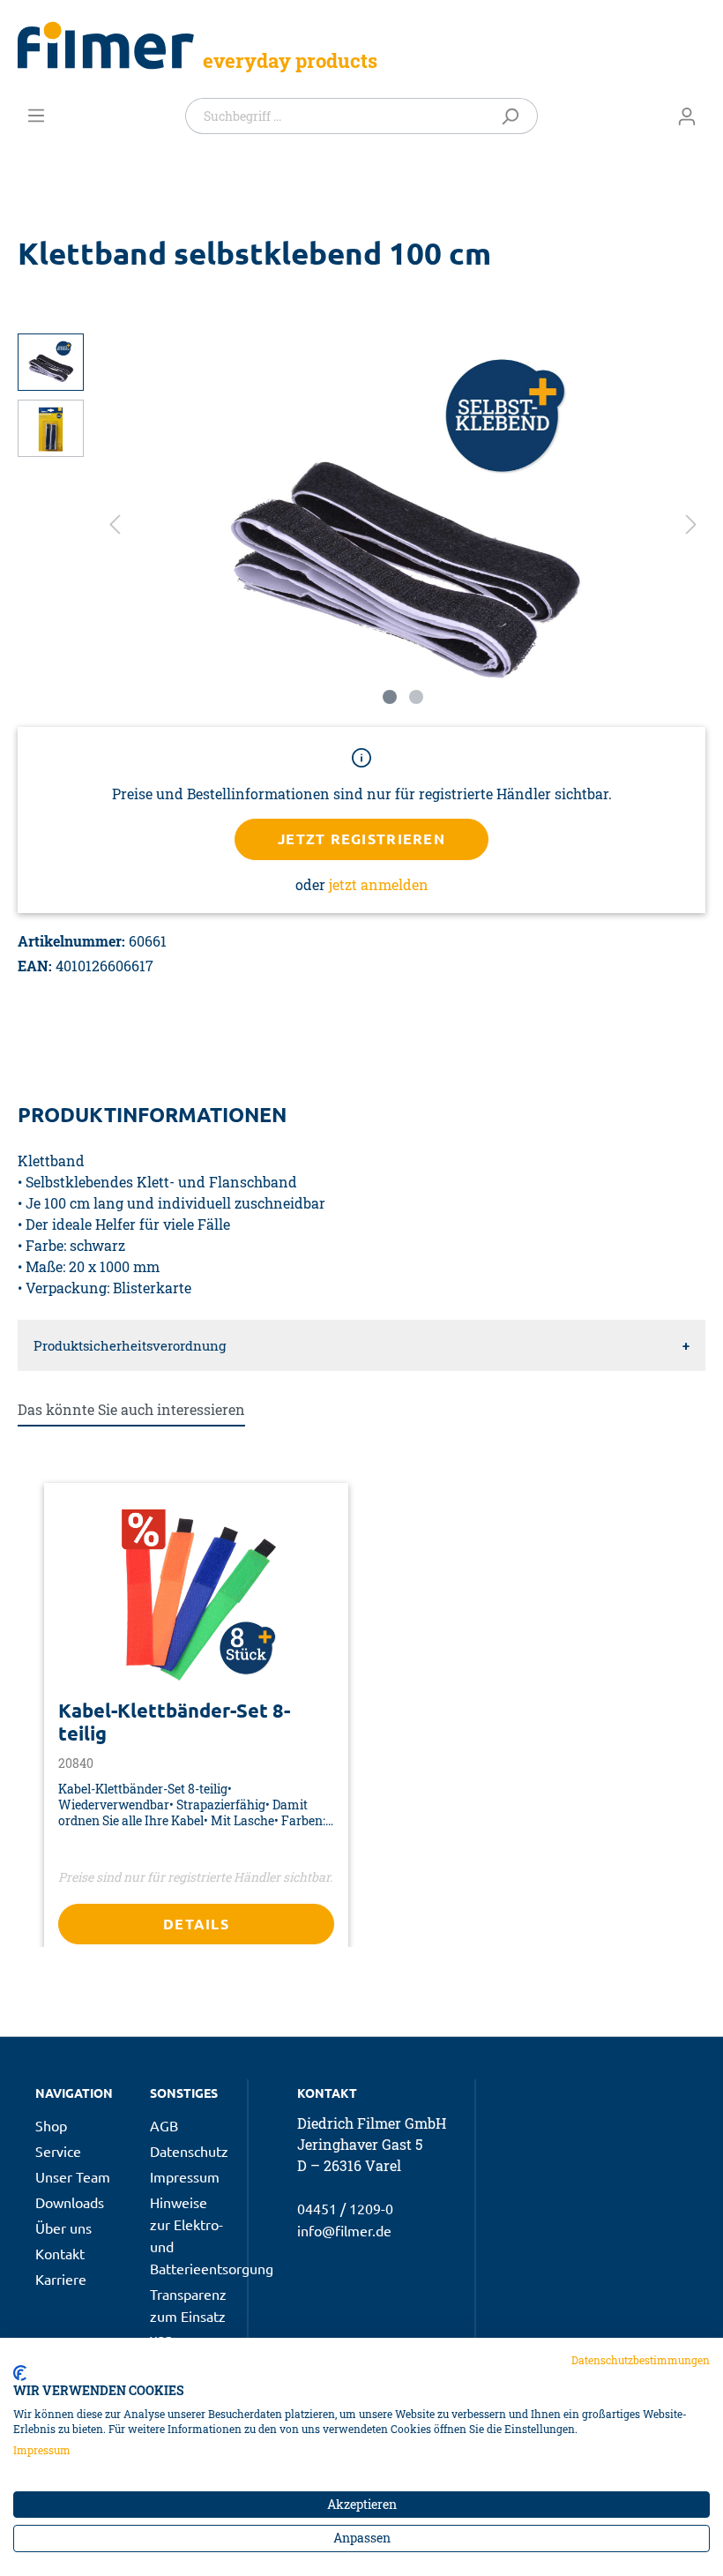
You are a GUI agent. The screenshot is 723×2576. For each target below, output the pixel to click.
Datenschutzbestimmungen (641, 2360)
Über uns (63, 2228)
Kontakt (60, 2253)
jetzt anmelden (379, 884)
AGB (164, 2125)
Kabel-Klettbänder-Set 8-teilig (174, 1722)
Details (196, 1924)
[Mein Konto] (687, 116)
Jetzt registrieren (361, 839)
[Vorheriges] (115, 524)
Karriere (61, 2279)
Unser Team (73, 2176)
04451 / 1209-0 (345, 2208)
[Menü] (36, 115)
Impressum (185, 2176)
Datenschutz (189, 2151)
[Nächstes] (691, 524)
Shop (51, 2125)
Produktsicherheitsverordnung (130, 1345)
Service (58, 2151)
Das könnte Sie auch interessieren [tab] (131, 1409)
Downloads (70, 2202)
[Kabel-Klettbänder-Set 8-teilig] (196, 1598)
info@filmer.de (344, 2230)
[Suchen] (514, 116)
